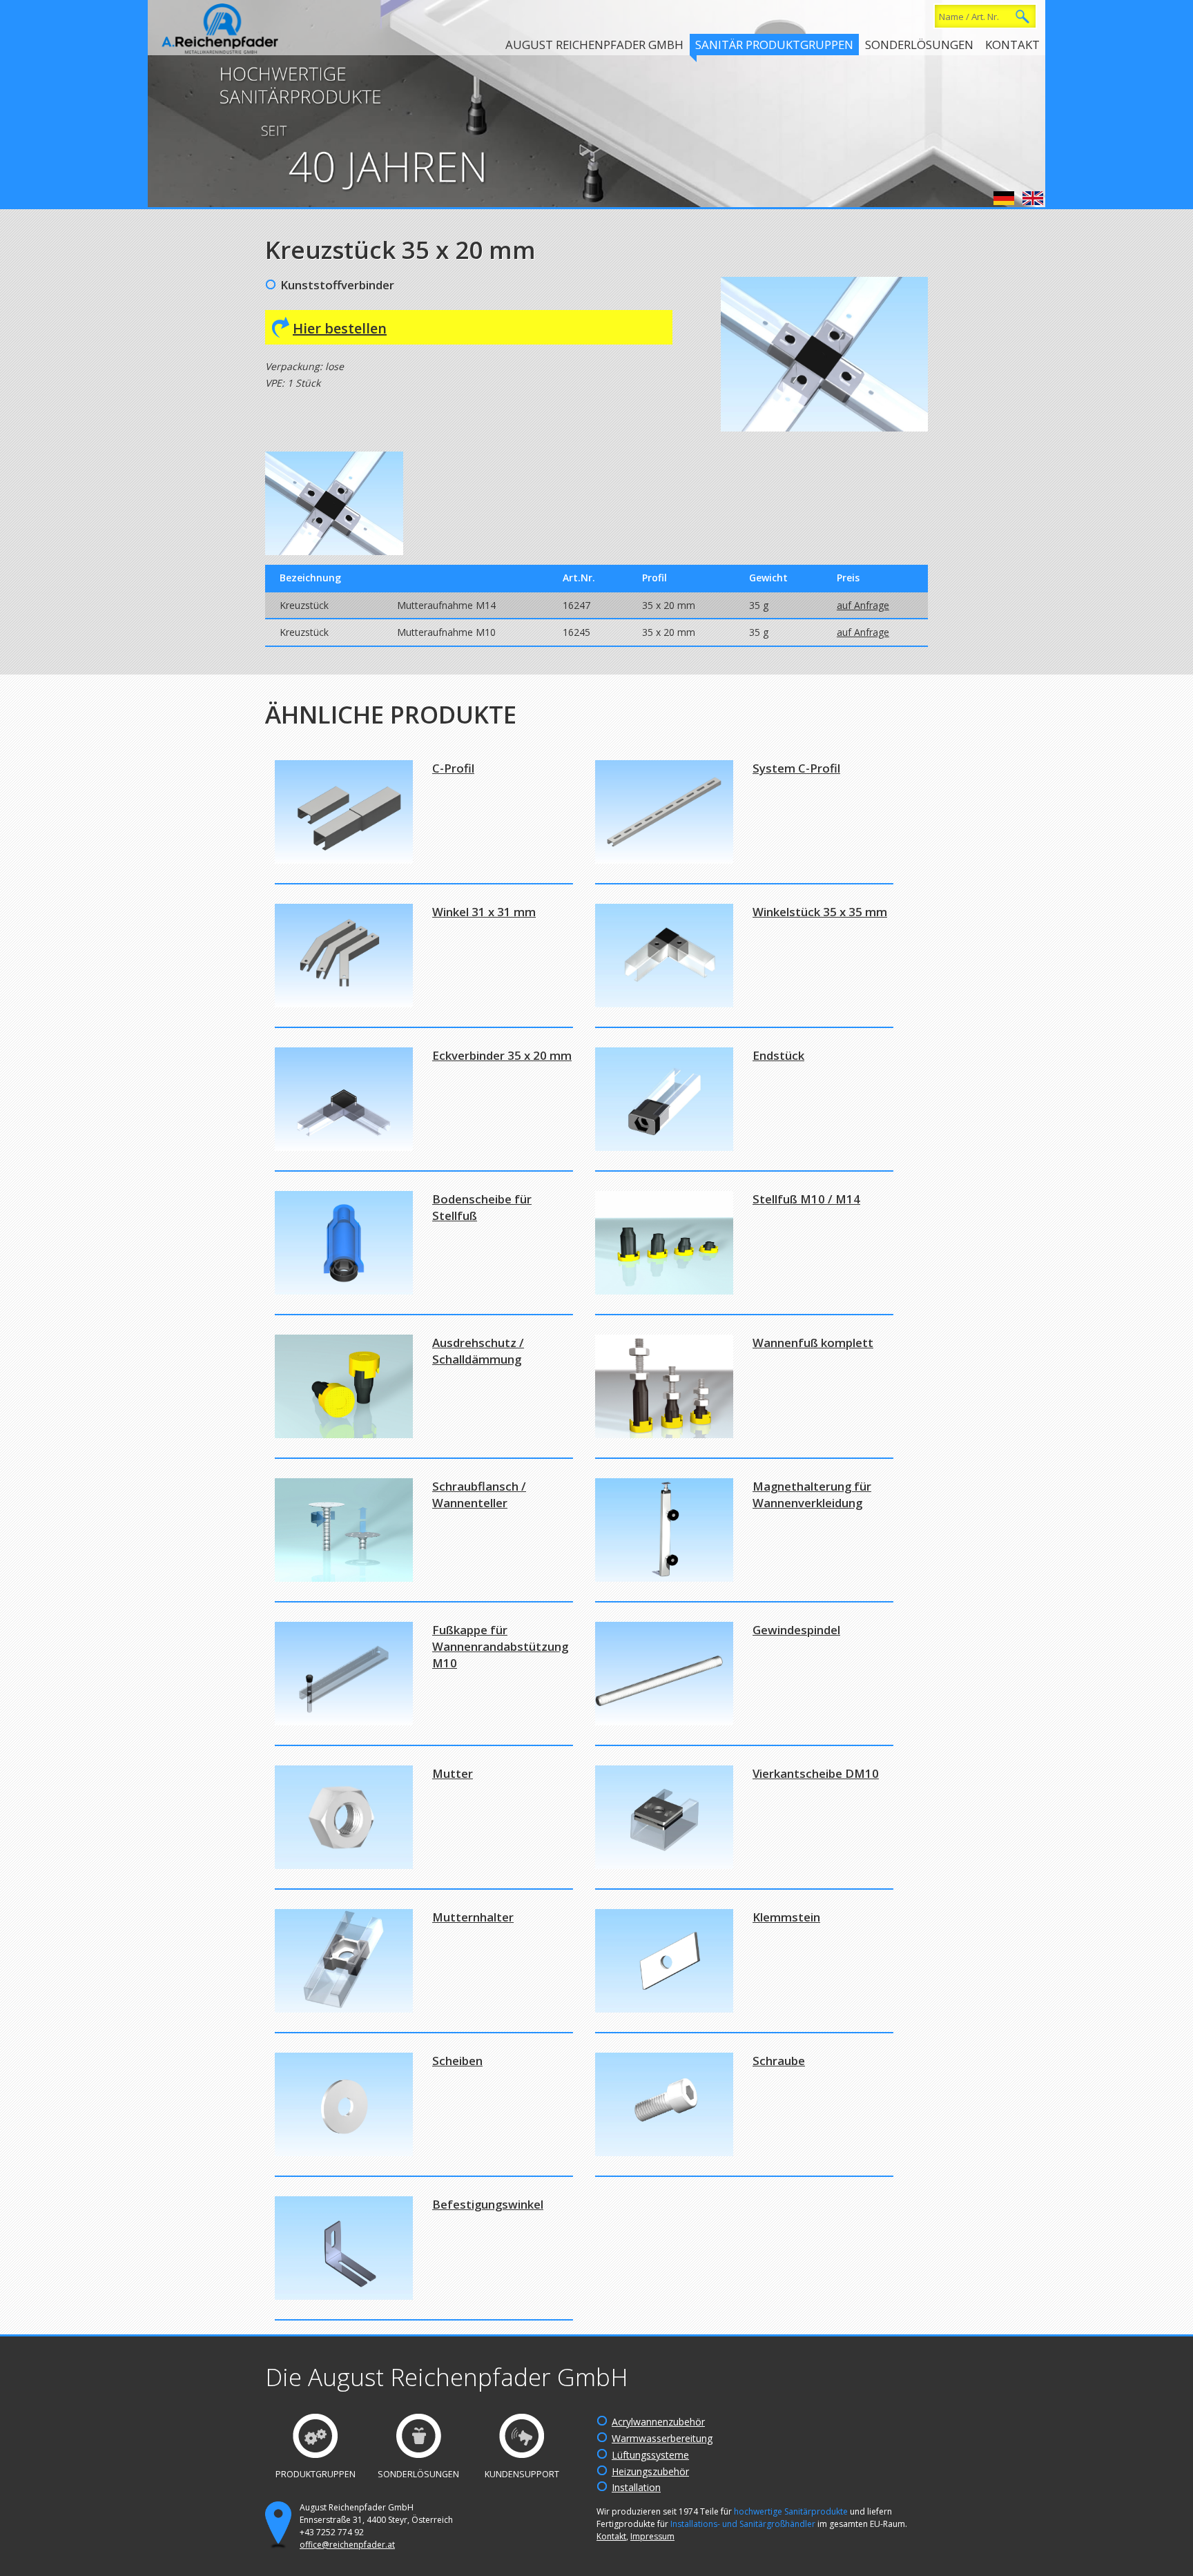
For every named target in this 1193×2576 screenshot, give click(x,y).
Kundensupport (522, 2474)
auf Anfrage (863, 605)
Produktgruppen (316, 2474)
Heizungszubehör (650, 2471)
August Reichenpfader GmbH (594, 45)
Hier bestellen (340, 328)
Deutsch (1004, 198)
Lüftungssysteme (650, 2455)
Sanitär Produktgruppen (774, 45)
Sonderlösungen (919, 45)
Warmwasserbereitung (662, 2438)
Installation (636, 2487)
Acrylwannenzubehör (658, 2422)
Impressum (652, 2536)
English (1033, 198)
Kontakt (1012, 45)
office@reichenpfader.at (347, 2545)
